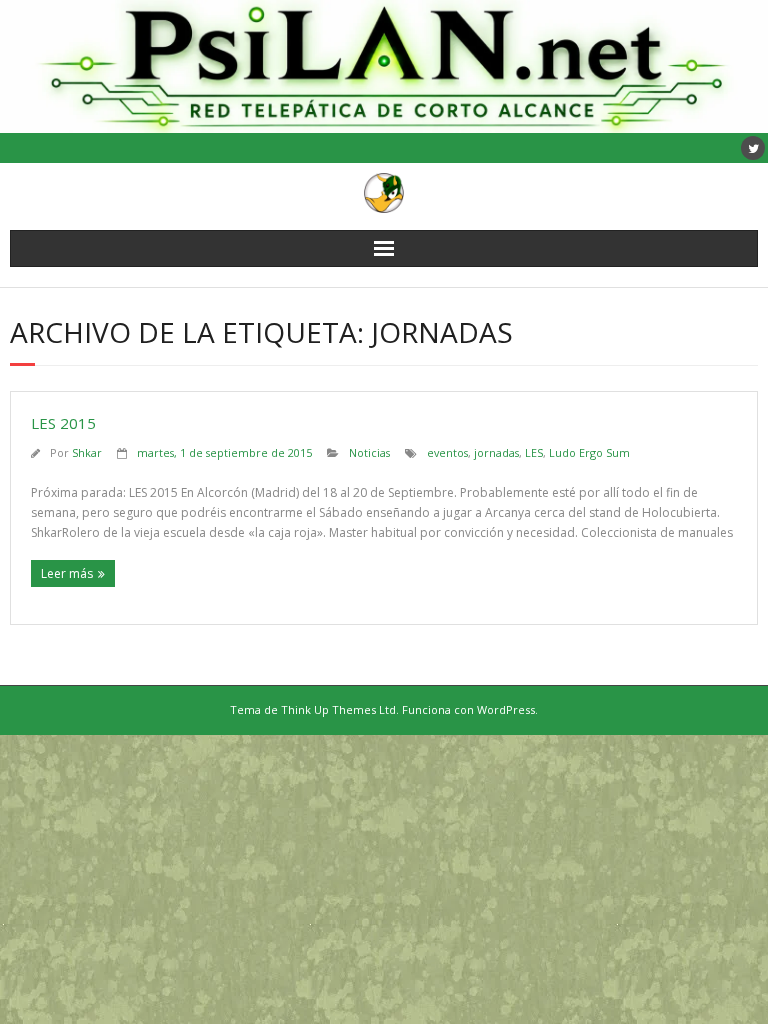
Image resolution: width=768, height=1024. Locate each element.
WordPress (506, 709)
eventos (447, 452)
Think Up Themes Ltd (338, 709)
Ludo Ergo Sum (589, 452)
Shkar (87, 452)
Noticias (369, 452)
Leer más (67, 573)
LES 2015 (63, 423)
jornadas (496, 452)
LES (534, 452)
